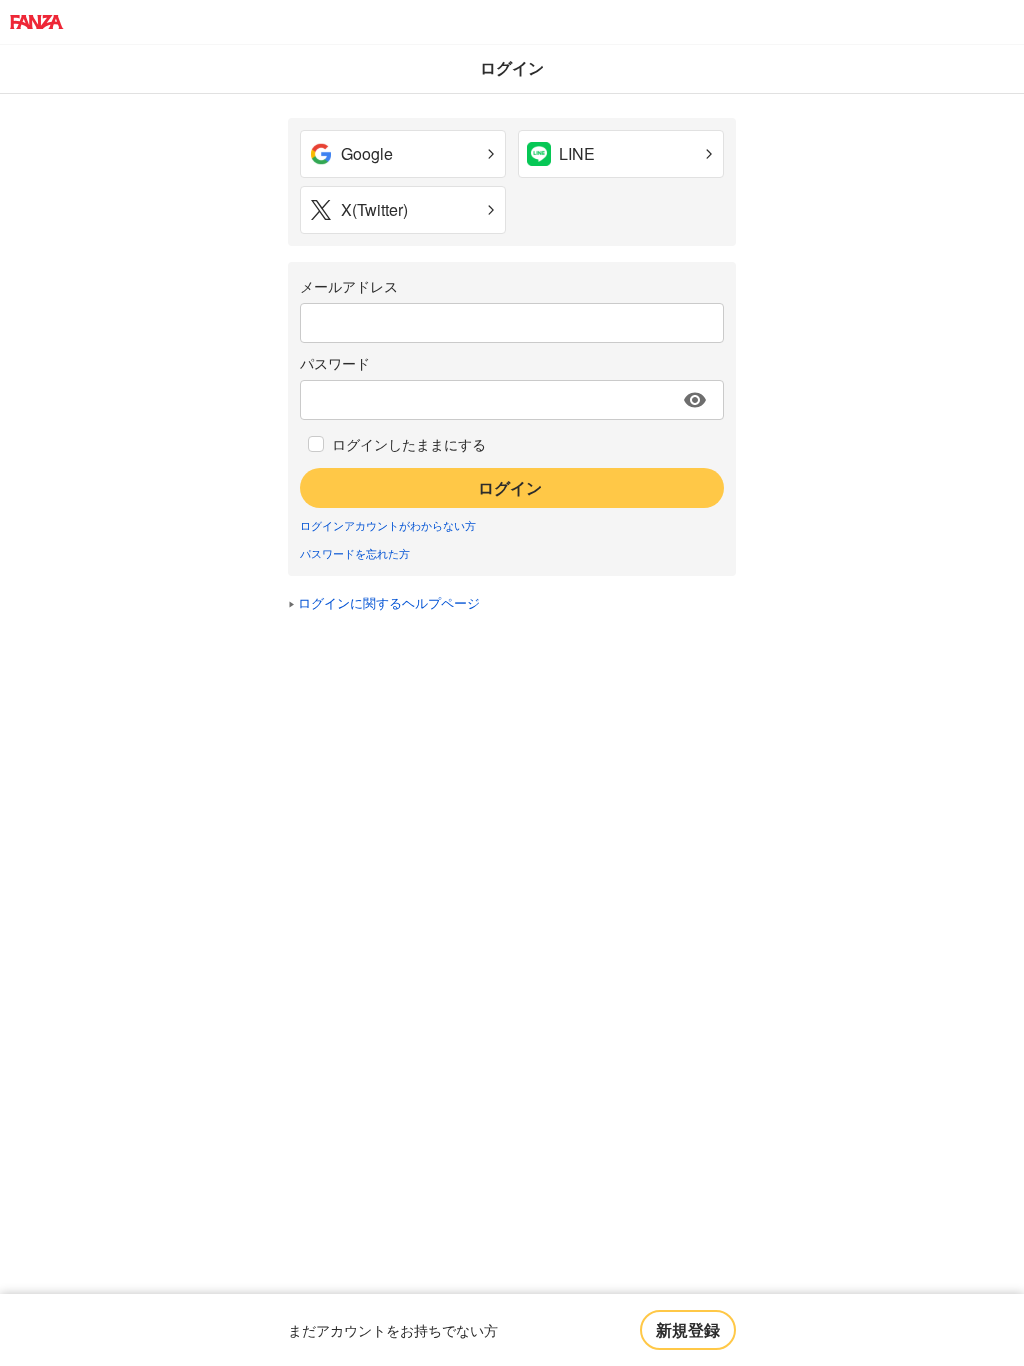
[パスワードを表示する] (695, 400)
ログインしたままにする (409, 444)
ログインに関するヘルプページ (389, 602)
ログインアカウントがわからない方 (388, 525)
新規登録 (688, 1329)
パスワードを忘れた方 (355, 553)
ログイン (510, 487)
